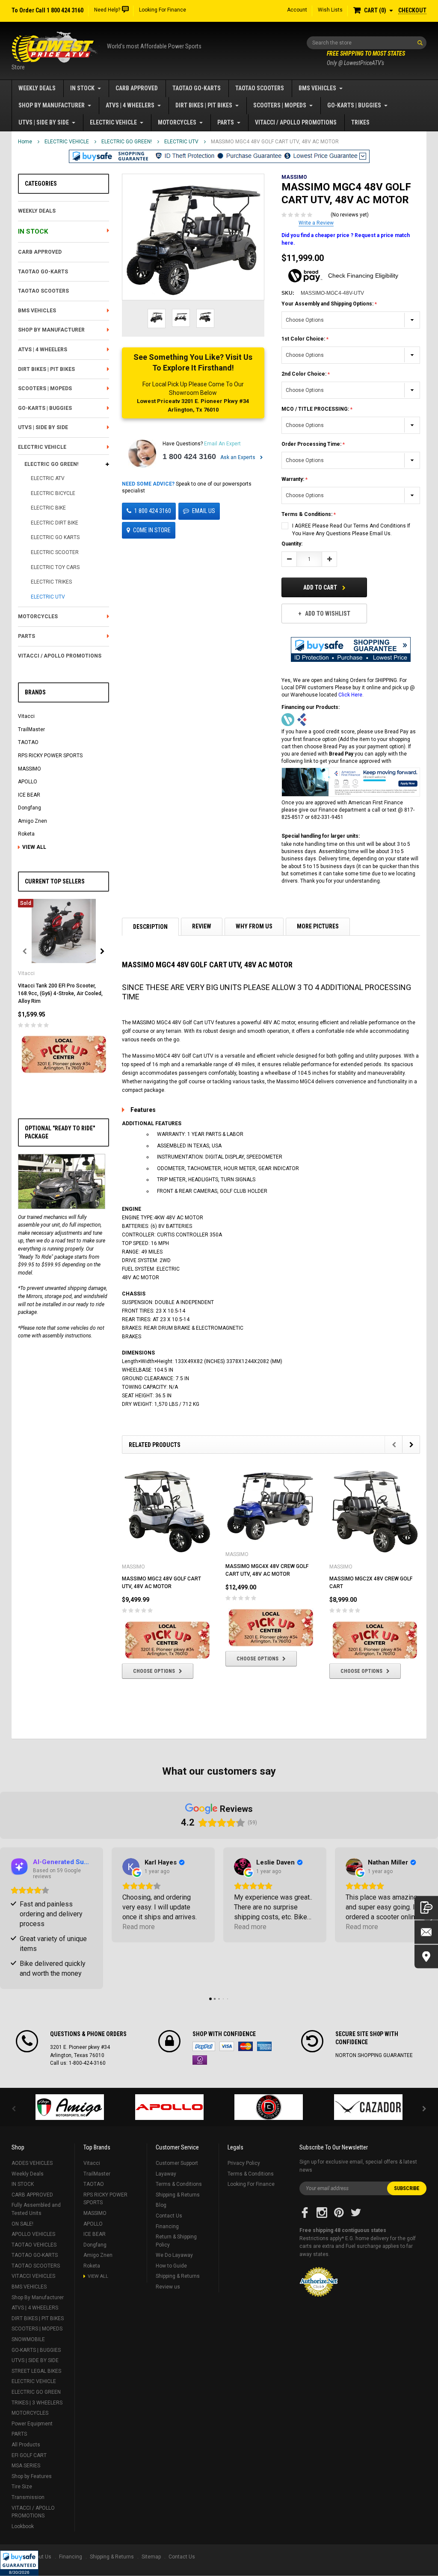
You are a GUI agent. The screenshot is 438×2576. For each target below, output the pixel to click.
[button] (19, 2563)
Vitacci (26, 716)
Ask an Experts (238, 457)
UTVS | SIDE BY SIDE (44, 122)
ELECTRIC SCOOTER (55, 552)
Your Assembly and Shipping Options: (328, 304)
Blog (161, 2205)
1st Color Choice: (304, 339)
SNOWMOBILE (28, 2339)
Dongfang (30, 808)
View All (34, 847)
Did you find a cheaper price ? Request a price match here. (346, 239)
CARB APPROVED (137, 88)
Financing (167, 2226)
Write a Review (316, 223)
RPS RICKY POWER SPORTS (50, 756)
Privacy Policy (244, 2163)
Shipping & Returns (178, 2195)
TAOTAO (28, 742)
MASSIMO (30, 769)
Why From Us (254, 926)
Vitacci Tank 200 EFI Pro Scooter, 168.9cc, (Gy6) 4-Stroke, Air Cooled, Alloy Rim (60, 993)
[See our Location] (426, 1956)
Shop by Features (32, 2476)
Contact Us (169, 2216)
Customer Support (177, 2163)
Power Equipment (32, 2424)
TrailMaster (31, 729)
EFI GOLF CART (29, 2455)
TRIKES (360, 122)
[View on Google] (131, 1867)
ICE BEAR (29, 795)
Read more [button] (139, 1927)
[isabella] (170, 2107)
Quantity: (292, 544)
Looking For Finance (163, 10)
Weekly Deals (37, 88)
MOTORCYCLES (177, 122)
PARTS (226, 122)
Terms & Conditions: (308, 514)
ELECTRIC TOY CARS (55, 567)
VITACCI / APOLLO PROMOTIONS (296, 122)
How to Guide (171, 2266)
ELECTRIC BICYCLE (53, 493)
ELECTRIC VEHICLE (113, 122)
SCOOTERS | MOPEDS (280, 105)
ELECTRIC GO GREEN (36, 2392)
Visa (227, 2046)
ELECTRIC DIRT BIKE (55, 523)
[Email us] (426, 1932)
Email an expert (222, 444)
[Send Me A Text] (426, 1908)
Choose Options (154, 1671)
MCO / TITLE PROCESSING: (316, 409)
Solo (200, 2060)
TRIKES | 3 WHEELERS (37, 2403)
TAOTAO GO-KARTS (197, 88)
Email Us (204, 511)
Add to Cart (321, 587)
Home (25, 142)
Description (150, 927)
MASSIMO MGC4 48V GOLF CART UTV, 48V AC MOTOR (275, 142)
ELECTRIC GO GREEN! (127, 142)
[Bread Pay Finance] (288, 720)
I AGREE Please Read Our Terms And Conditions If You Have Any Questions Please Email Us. (351, 530)
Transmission (28, 2497)
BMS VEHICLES (317, 88)
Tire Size (22, 2487)
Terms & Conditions (179, 2184)
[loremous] (70, 2107)
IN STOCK (82, 88)
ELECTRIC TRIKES (51, 582)
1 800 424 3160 (189, 457)
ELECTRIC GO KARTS (55, 537)
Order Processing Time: (312, 444)
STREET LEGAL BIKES (36, 2371)
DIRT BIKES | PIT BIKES (204, 105)
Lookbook (23, 2526)
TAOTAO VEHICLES (34, 2245)
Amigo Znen (33, 821)
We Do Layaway (174, 2255)
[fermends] (368, 2107)
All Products (26, 2445)
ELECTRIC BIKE (48, 508)
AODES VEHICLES (32, 2163)
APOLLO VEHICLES (33, 2234)
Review (202, 926)
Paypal (204, 2046)
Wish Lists (330, 10)
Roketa (26, 834)
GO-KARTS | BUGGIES (354, 105)
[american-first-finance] (302, 720)
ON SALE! (22, 2224)
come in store (152, 530)
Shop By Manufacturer (52, 105)
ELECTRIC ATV (48, 478)
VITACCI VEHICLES (33, 2276)
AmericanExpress (264, 2046)
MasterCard (246, 2046)
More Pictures (318, 926)
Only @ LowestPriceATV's (366, 58)
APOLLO (28, 782)
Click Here (350, 695)
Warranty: (293, 479)
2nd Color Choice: (305, 374)
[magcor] (269, 2107)
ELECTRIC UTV (181, 142)
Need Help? (107, 10)
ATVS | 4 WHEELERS (130, 105)
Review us (168, 2287)
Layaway (166, 2174)
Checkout (412, 10)
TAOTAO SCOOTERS (260, 88)
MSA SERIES (26, 2466)
